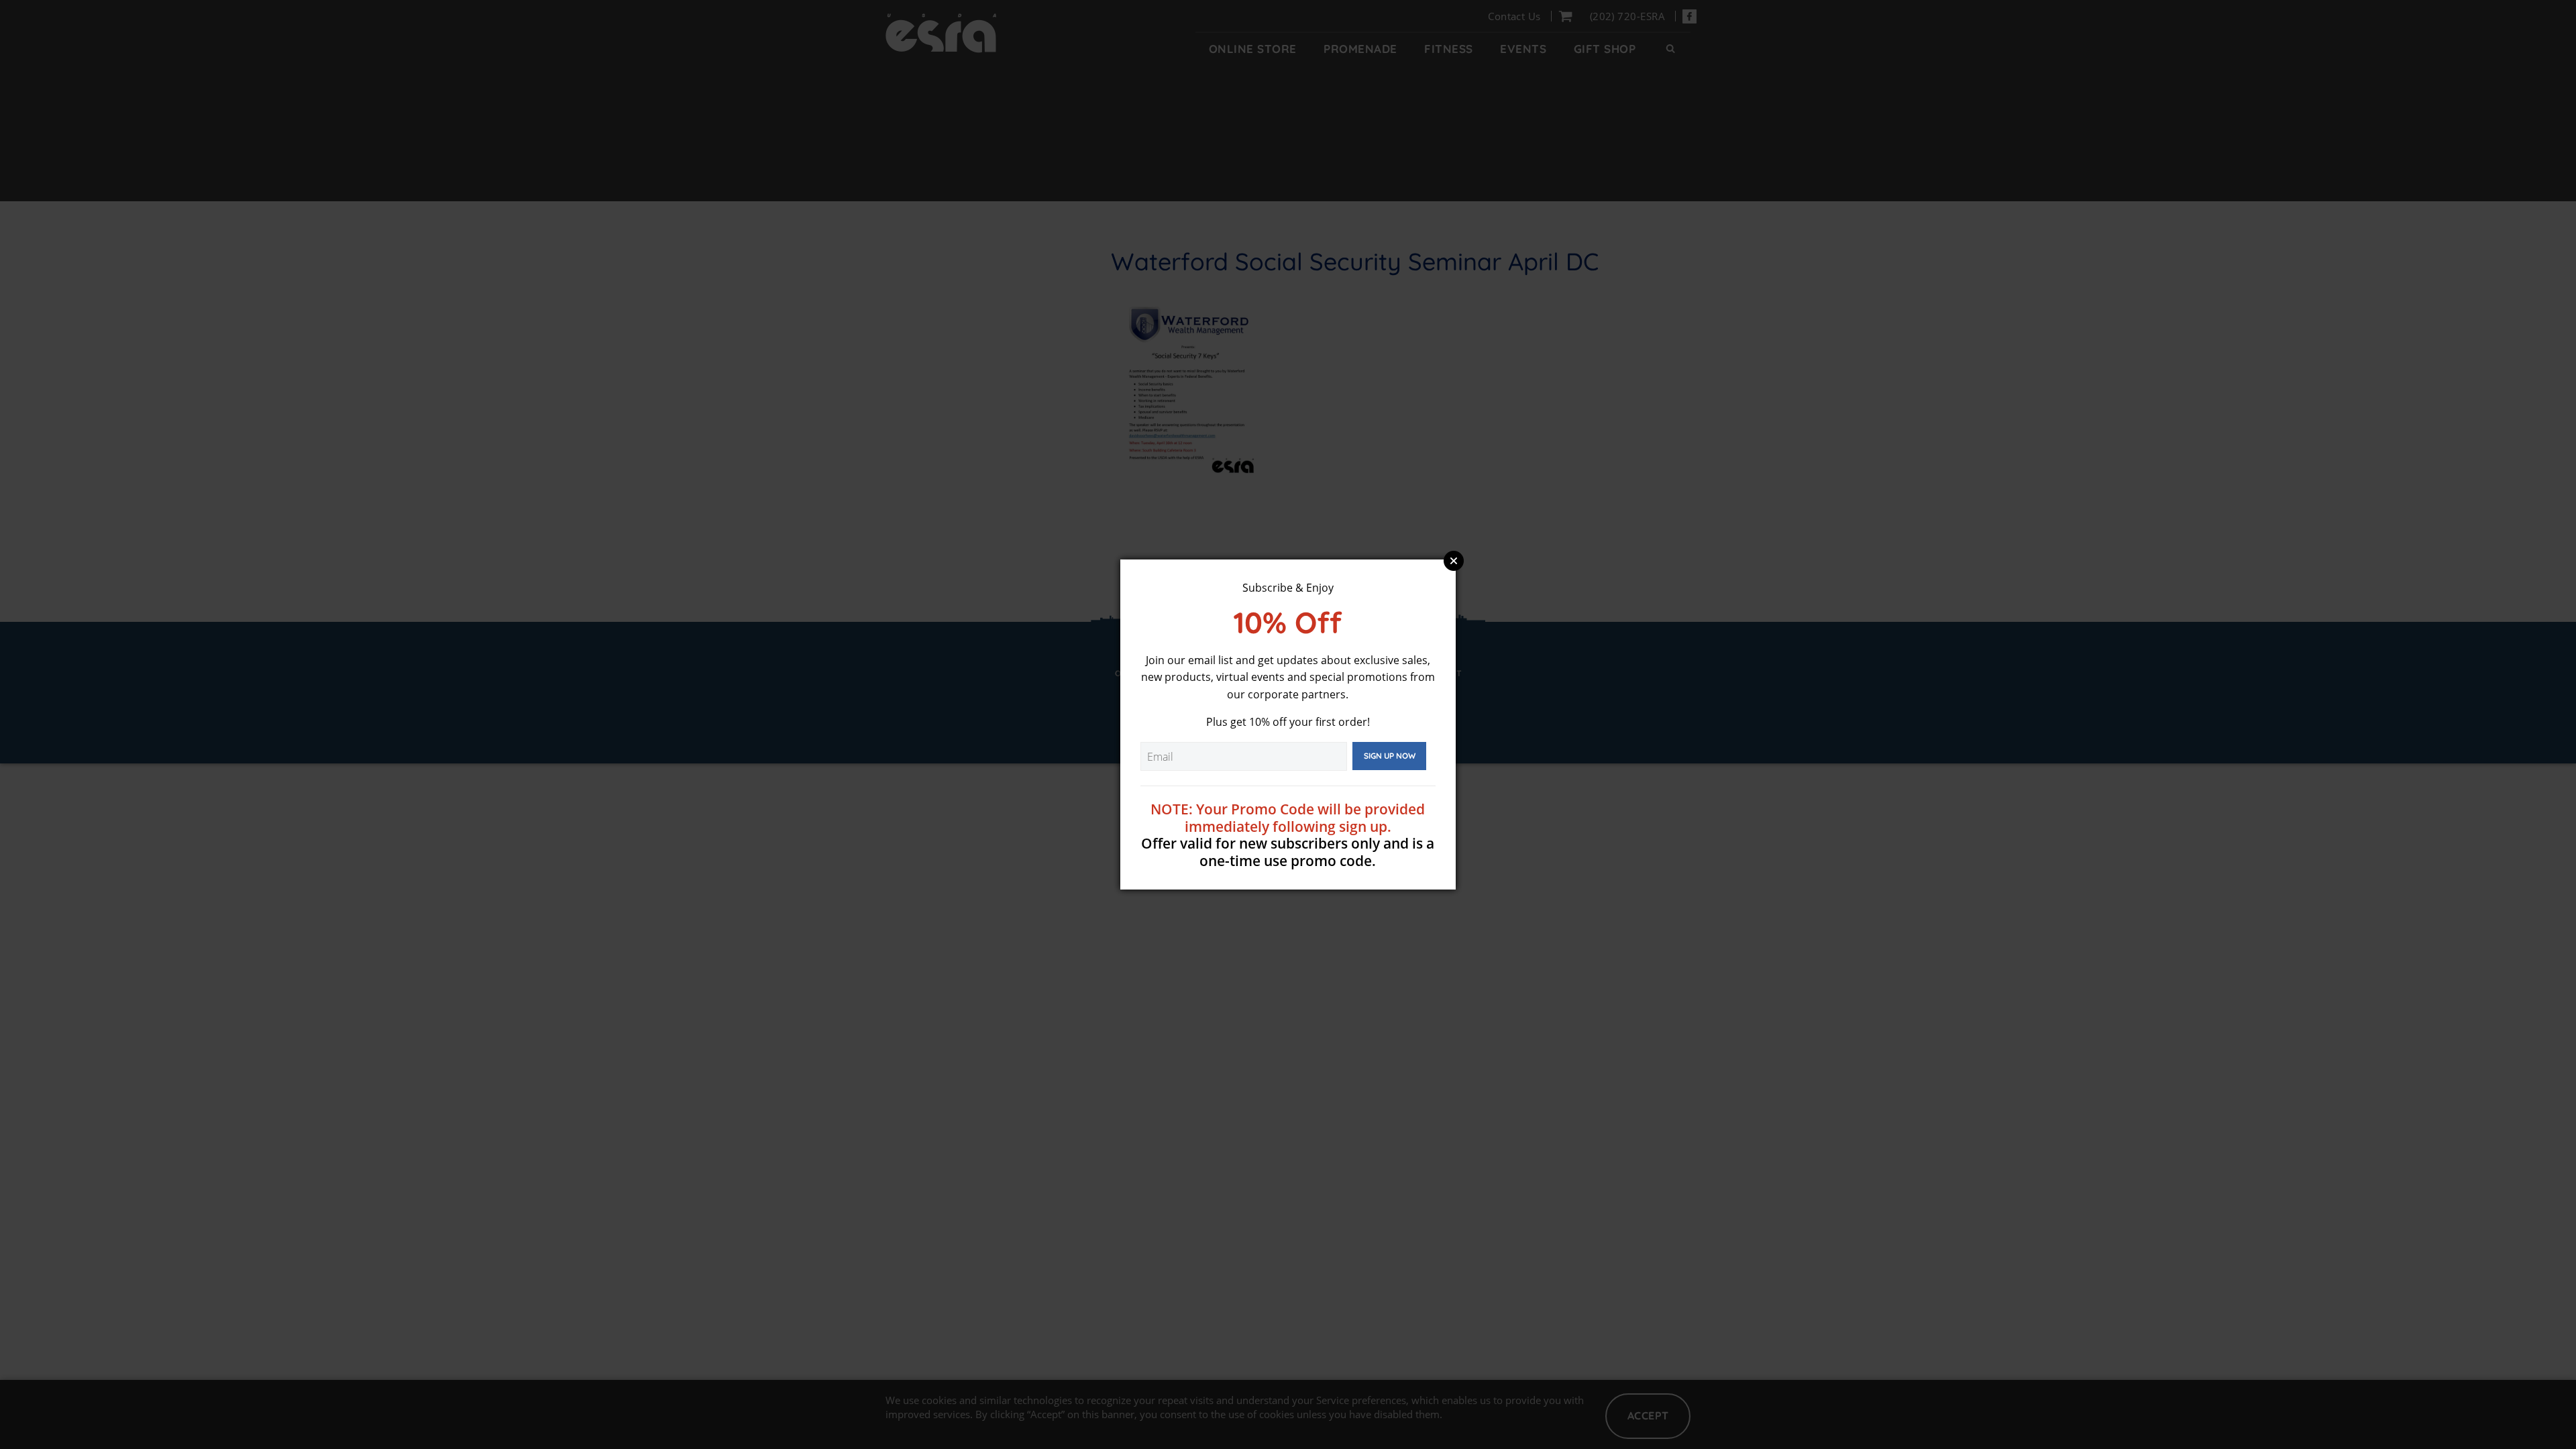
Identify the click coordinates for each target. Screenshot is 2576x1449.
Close (1454, 561)
